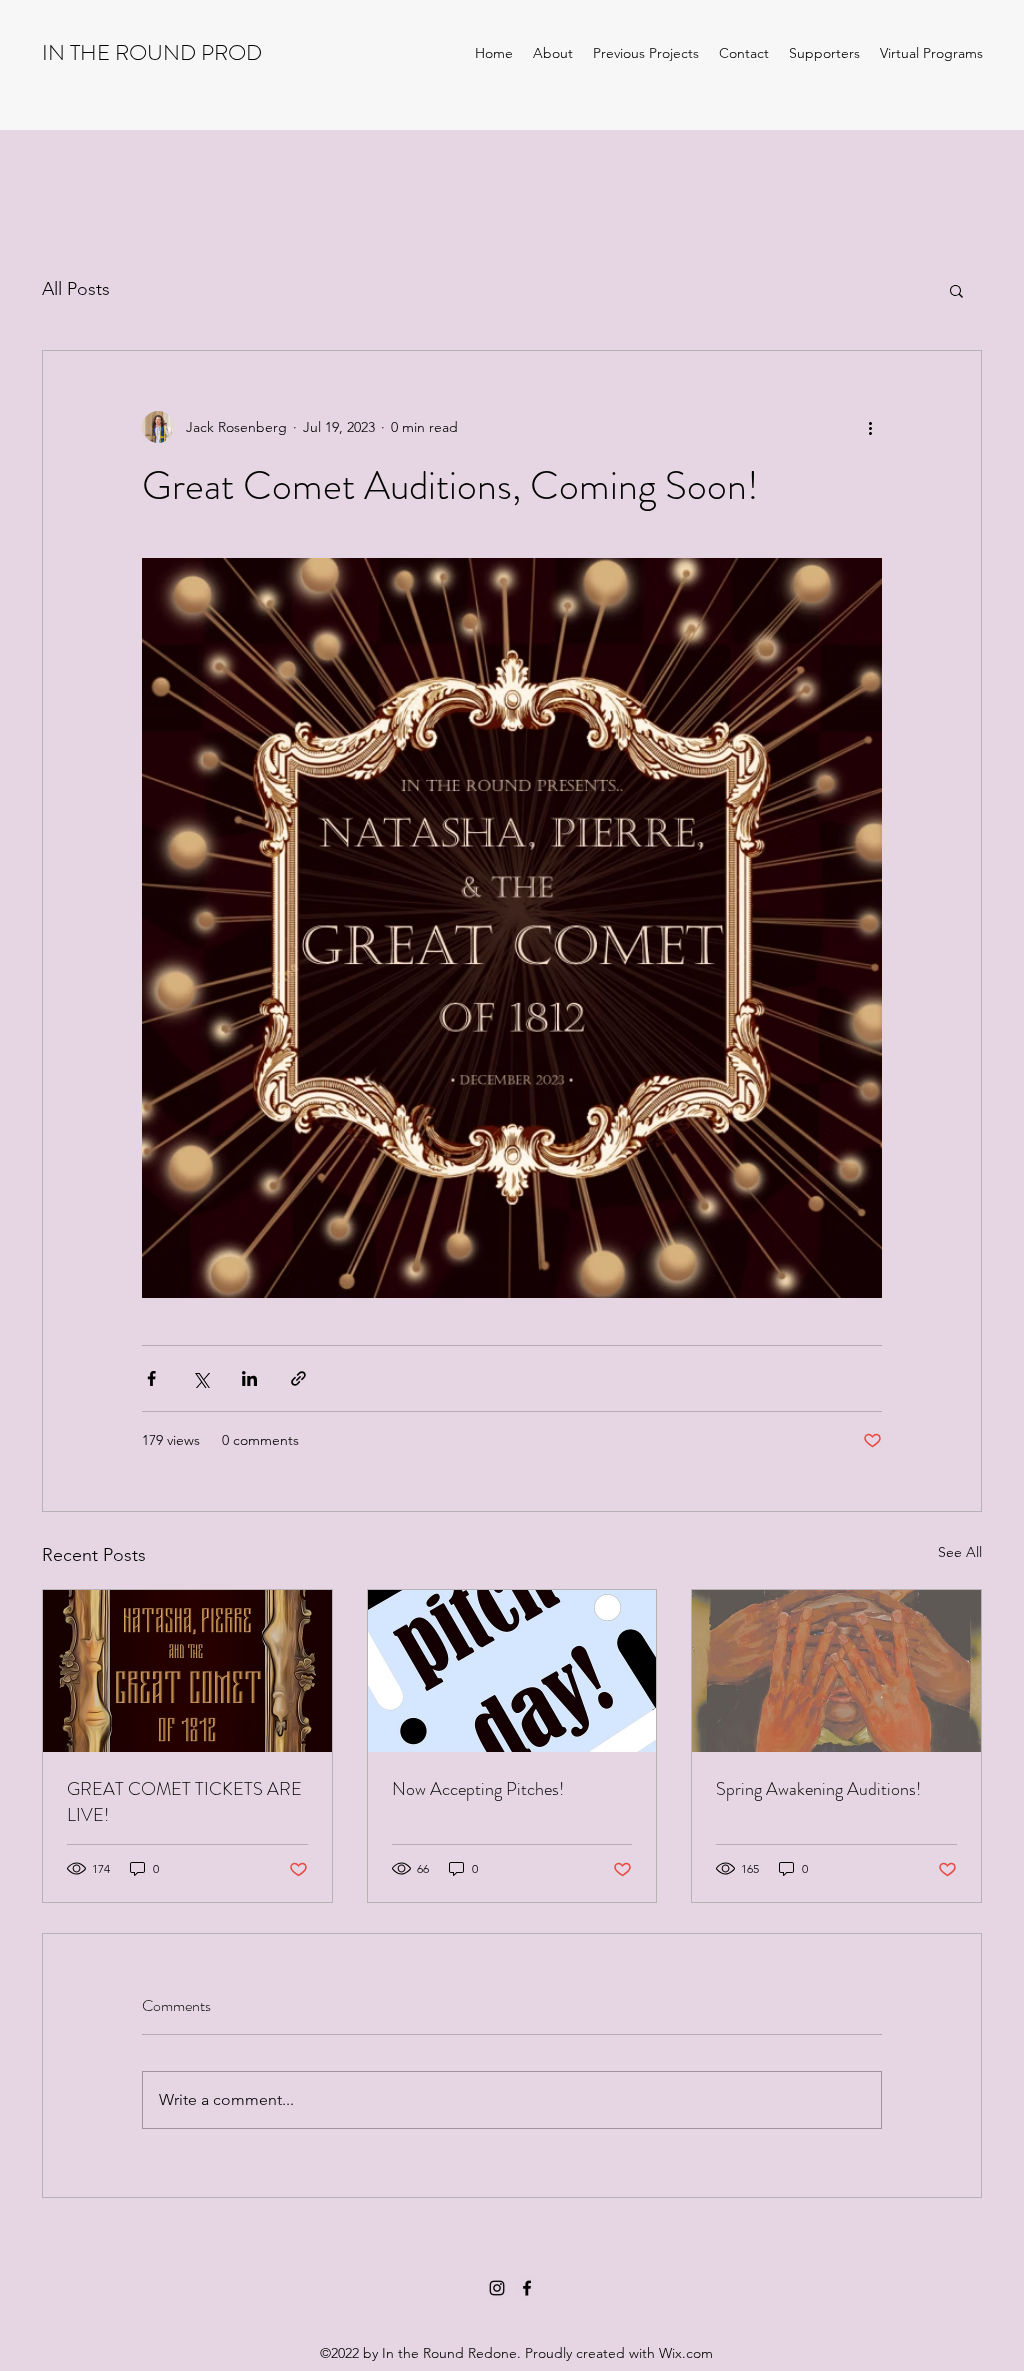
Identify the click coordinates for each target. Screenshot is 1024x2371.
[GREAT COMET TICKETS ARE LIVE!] (187, 1671)
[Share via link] (298, 1378)
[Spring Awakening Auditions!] (836, 1671)
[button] (956, 290)
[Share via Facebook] (151, 1378)
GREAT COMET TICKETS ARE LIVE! (184, 1802)
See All (960, 1552)
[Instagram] (497, 2288)
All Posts (76, 289)
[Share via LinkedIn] (249, 1378)
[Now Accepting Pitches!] (512, 1671)
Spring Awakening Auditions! (818, 1789)
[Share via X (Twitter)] (200, 1378)
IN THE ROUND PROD (152, 52)
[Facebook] (527, 2288)
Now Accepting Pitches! (478, 1789)
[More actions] (870, 427)
